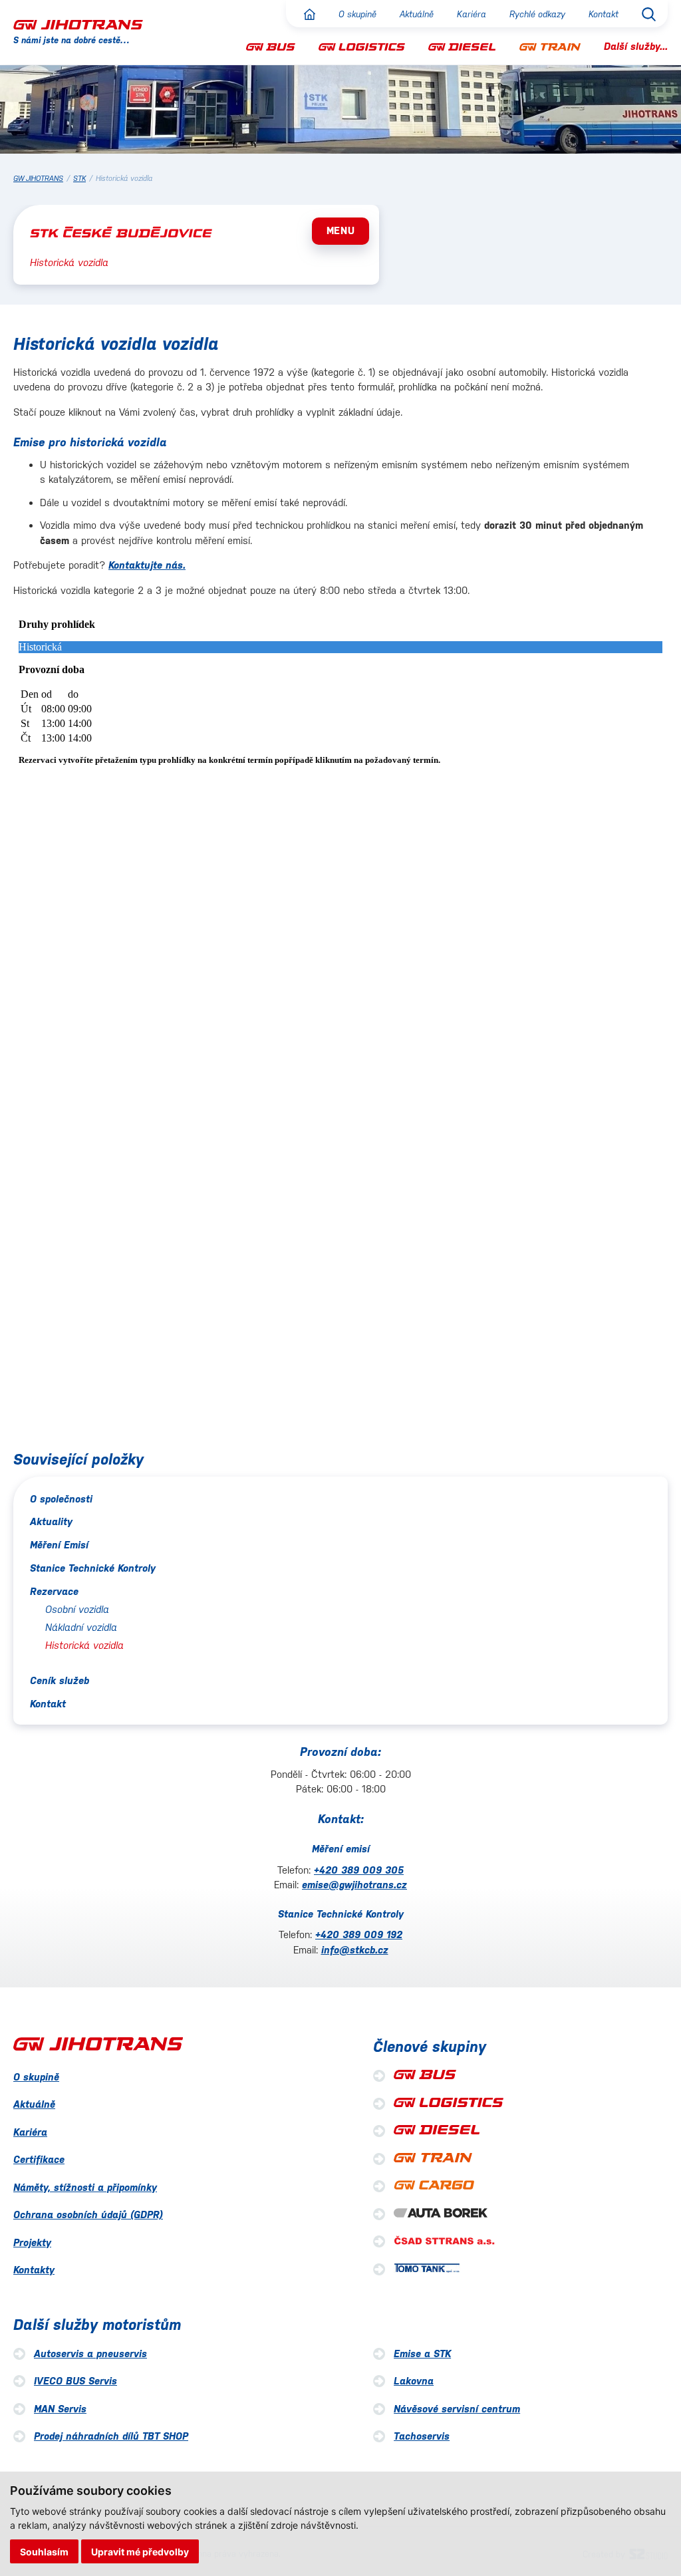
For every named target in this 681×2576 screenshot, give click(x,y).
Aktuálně (417, 14)
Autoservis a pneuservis (90, 2354)
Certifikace (39, 2159)
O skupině (357, 14)
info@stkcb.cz (355, 1950)
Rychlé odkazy (537, 14)
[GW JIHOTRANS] (78, 24)
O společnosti (61, 1499)
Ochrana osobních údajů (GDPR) (88, 2215)
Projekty (32, 2242)
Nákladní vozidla (81, 1627)
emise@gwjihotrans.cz (354, 1885)
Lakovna (414, 2381)
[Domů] (310, 14)
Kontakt (604, 14)
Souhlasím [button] (44, 2552)
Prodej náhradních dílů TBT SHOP (111, 2436)
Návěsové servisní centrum (457, 2409)
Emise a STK (422, 2354)
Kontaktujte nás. (147, 565)
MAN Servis (60, 2409)
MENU (341, 230)
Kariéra (472, 14)
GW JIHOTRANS (38, 179)
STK (79, 179)
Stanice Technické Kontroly (93, 1568)
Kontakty (34, 2270)
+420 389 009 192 (359, 1934)
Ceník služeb (60, 1680)
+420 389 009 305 (359, 1870)
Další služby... (636, 46)
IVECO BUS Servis (75, 2381)
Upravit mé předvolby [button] (140, 2552)
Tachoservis (422, 2436)
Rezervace (54, 1591)
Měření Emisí (59, 1545)
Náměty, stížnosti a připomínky (85, 2187)
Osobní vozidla (77, 1609)
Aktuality (51, 1521)
